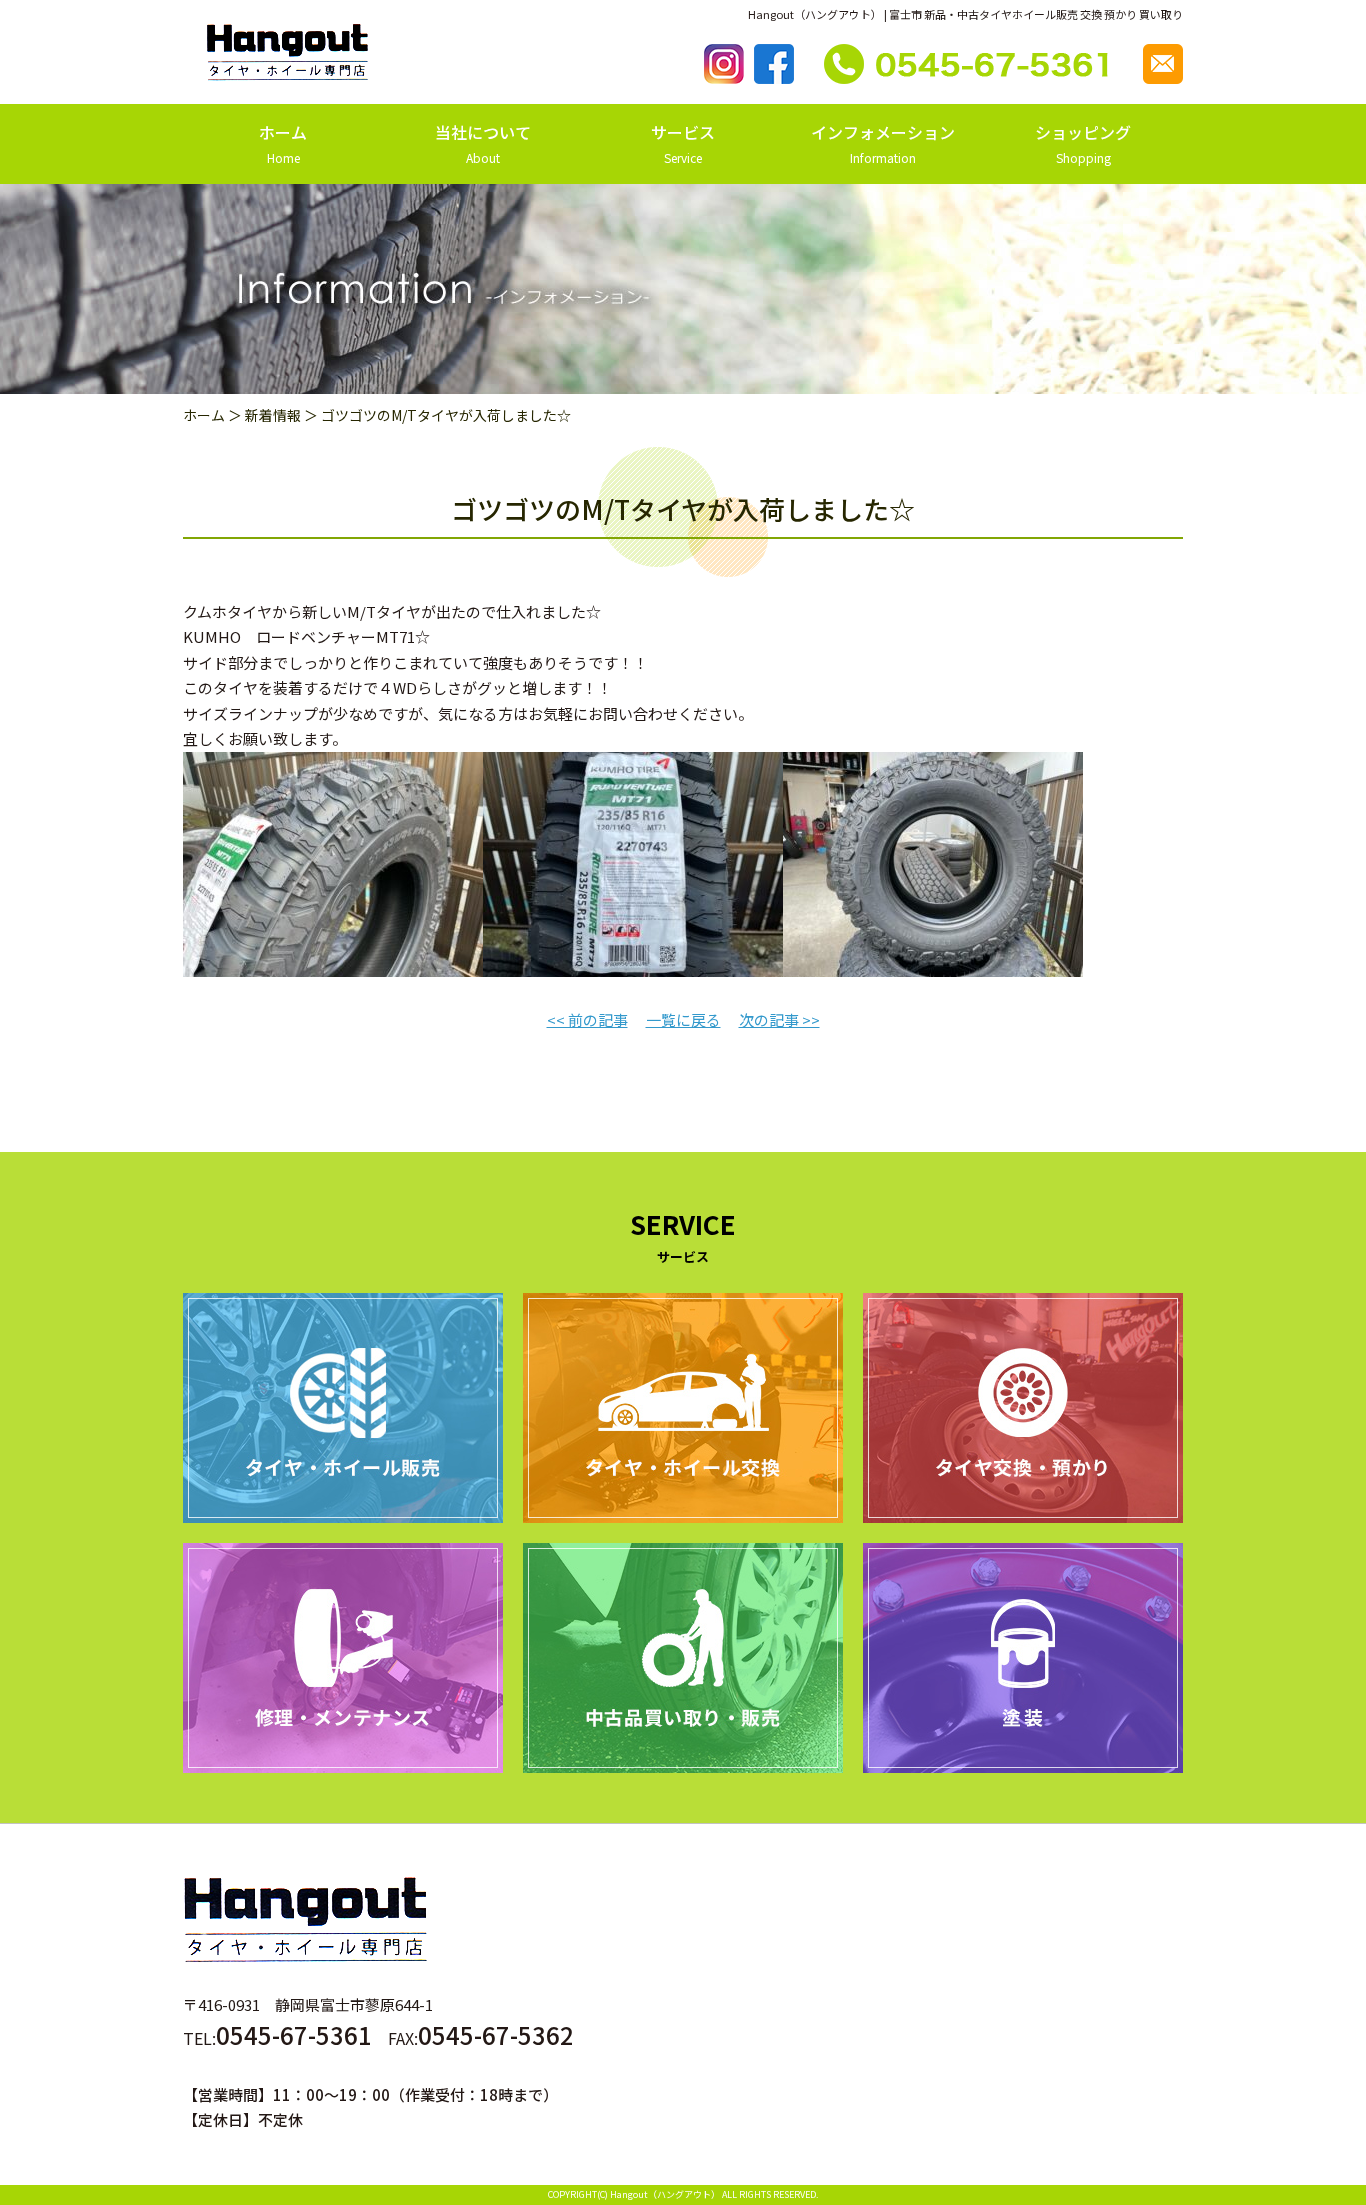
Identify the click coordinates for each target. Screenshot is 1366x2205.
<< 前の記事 (587, 1019)
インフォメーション (883, 143)
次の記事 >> (779, 1019)
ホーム (283, 143)
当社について (483, 143)
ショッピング (1083, 143)
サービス (683, 143)
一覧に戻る (683, 1019)
